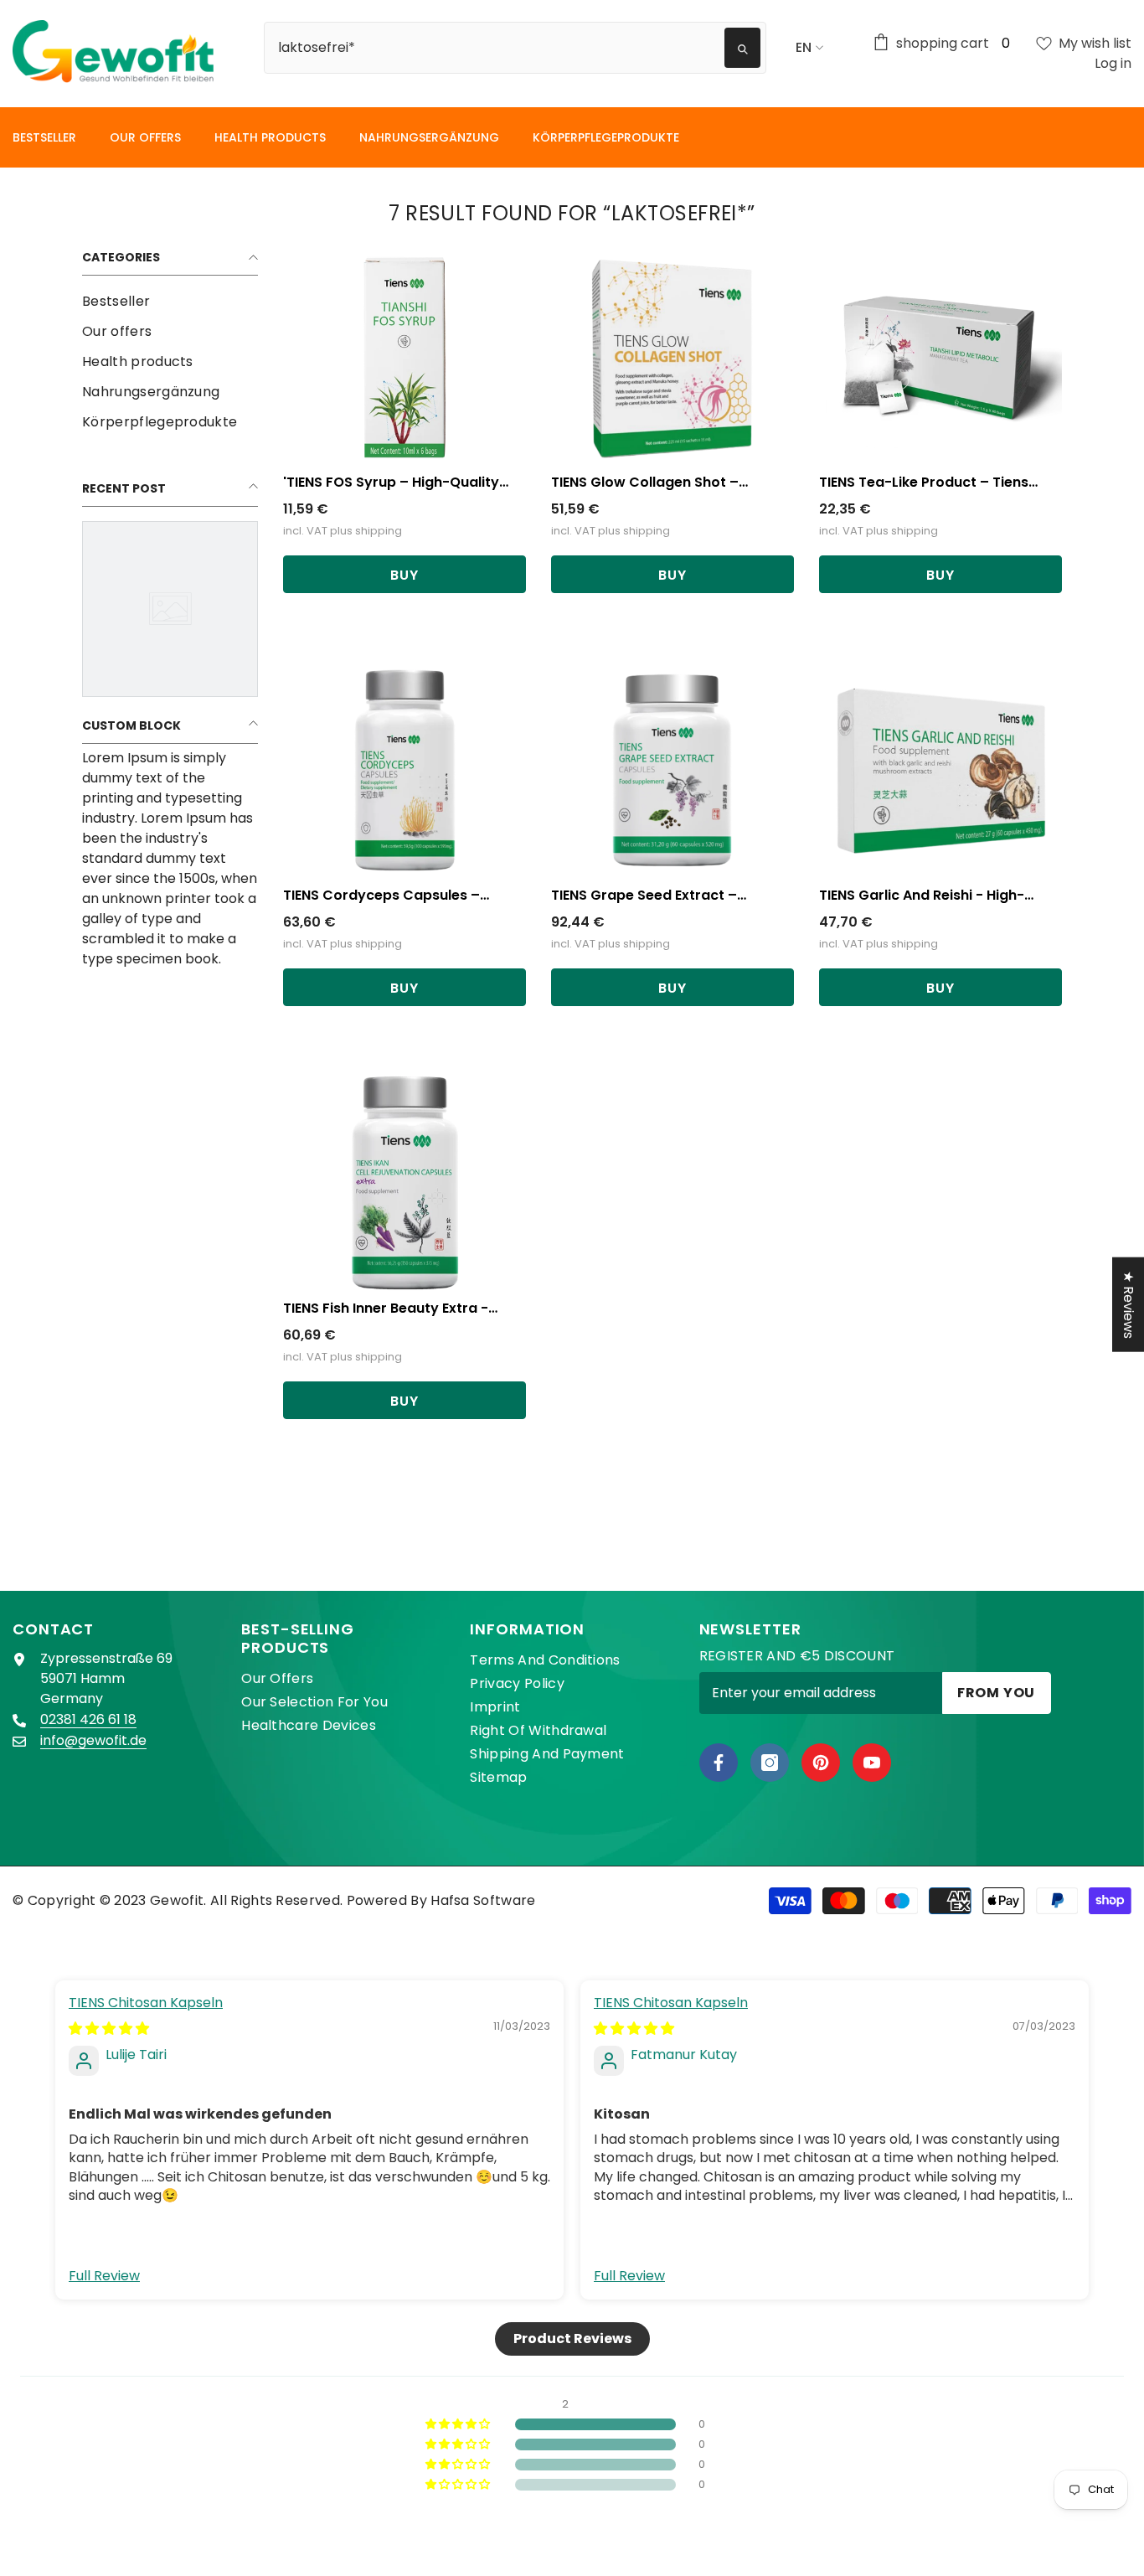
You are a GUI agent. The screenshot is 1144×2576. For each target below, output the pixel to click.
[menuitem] (170, 302)
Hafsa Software (483, 1900)
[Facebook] (719, 1763)
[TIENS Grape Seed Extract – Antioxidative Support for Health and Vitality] (672, 769)
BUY (404, 575)
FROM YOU (996, 1693)
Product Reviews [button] (572, 2339)
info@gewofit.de (93, 1740)
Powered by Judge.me (572, 2562)
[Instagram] (770, 1763)
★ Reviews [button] (1129, 1304)
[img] (109, 2029)
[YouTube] (872, 1763)
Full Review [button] (104, 2276)
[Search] (525, 48)
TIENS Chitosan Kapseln (146, 2003)
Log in (1113, 63)
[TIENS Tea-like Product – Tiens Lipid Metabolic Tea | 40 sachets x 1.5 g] (940, 356)
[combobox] (497, 48)
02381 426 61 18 (88, 1719)
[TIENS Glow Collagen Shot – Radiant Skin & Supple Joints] (672, 356)
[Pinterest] (821, 1763)
